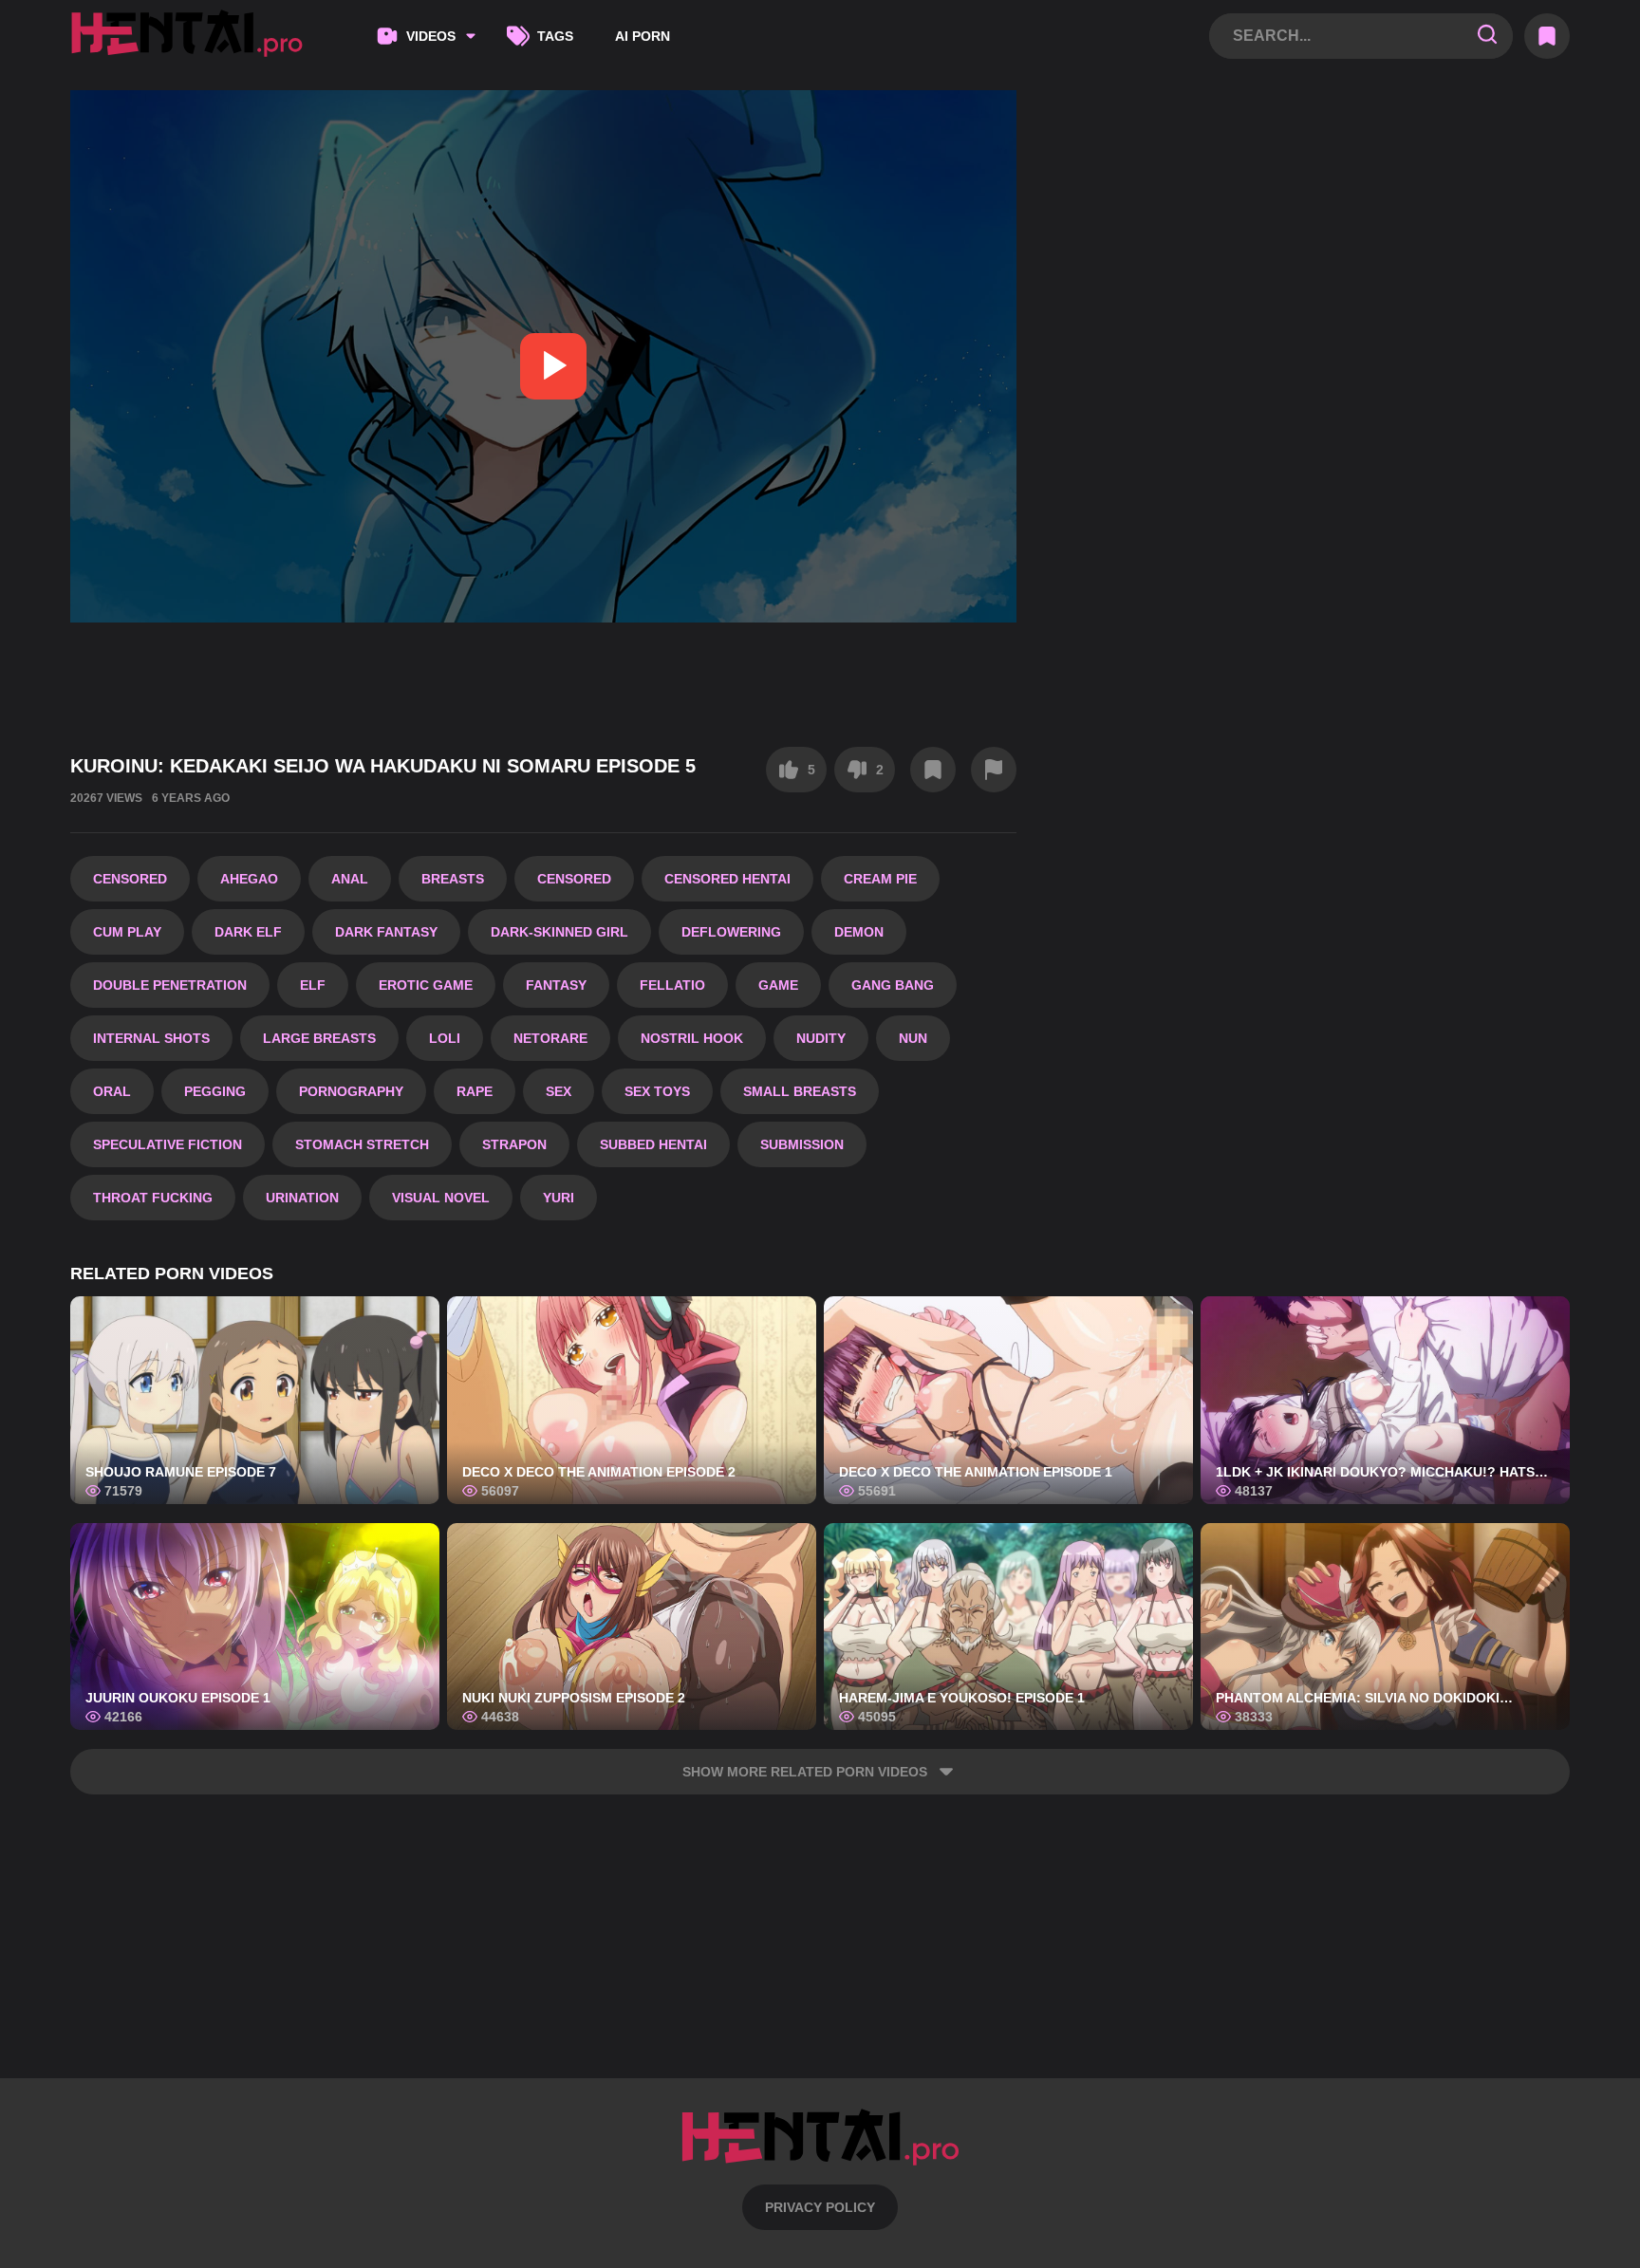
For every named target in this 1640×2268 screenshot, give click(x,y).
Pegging (215, 1091)
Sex (559, 1091)
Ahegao (249, 879)
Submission (802, 1144)
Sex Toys (657, 1091)
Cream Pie (880, 879)
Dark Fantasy (386, 932)
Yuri (559, 1198)
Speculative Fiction (168, 1144)
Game (778, 985)
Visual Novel (441, 1198)
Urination (302, 1198)
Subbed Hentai (653, 1144)
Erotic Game (426, 985)
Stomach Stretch (362, 1144)
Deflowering (731, 932)
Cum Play (127, 932)
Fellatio (672, 985)
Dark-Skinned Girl (559, 932)
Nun (913, 1038)
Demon (859, 932)
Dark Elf (248, 932)
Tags (555, 36)
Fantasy (556, 985)
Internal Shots (151, 1038)
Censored (130, 879)
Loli (445, 1038)
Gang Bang (893, 985)
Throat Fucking (153, 1198)
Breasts (453, 879)
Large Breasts (319, 1038)
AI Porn (643, 36)
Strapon (514, 1144)
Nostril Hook (692, 1038)
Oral (112, 1091)
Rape (475, 1091)
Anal (350, 879)
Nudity (821, 1038)
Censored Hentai (727, 879)
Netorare (550, 1038)
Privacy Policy (820, 2207)
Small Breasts (800, 1091)
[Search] (1487, 36)
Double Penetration (170, 985)
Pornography (351, 1091)
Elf (313, 985)
